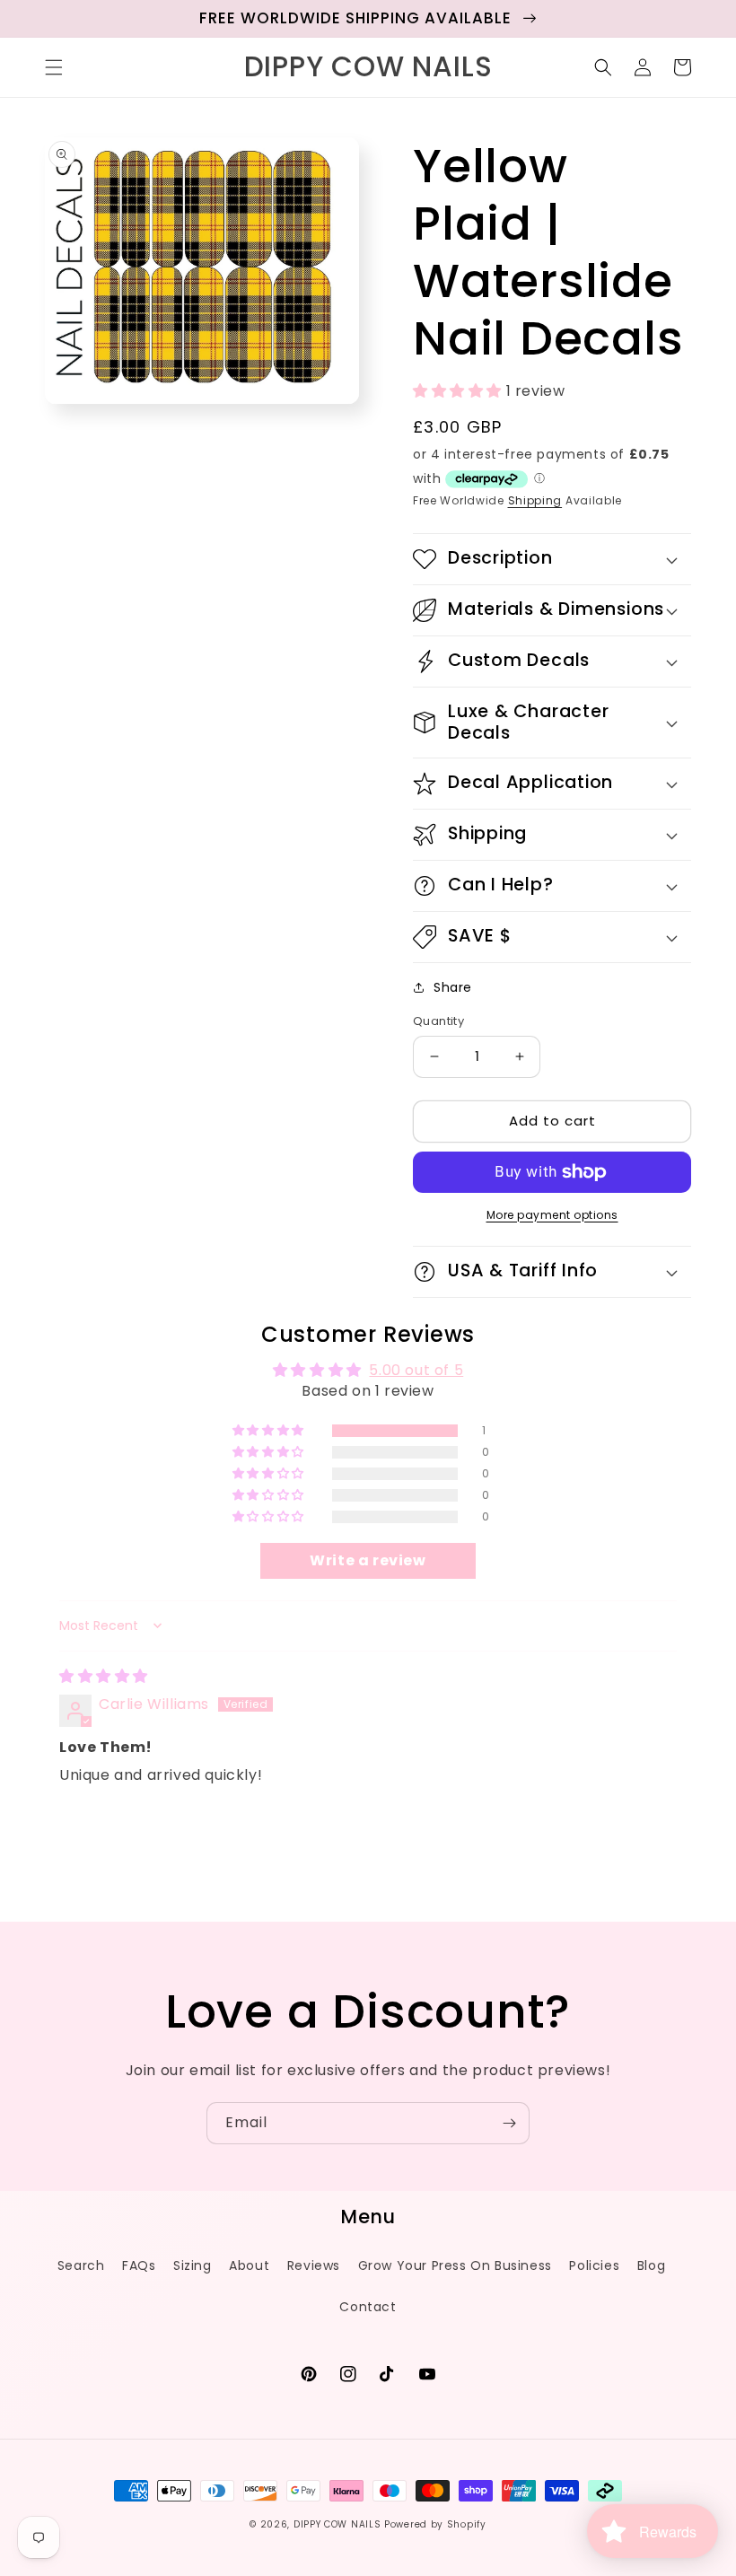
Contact (368, 2307)
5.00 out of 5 (416, 1370)
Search (81, 2265)
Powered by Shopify (435, 2524)
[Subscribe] (509, 2123)
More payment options (552, 1215)
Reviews (314, 2265)
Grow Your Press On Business (455, 2265)
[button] (54, 67)
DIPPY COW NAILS (337, 2524)
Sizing (193, 2265)
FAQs (139, 2265)
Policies (594, 2265)
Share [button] (453, 987)
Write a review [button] (368, 1560)
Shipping (535, 500)
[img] (104, 1676)
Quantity (438, 1021)
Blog (651, 2265)
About (249, 2265)
